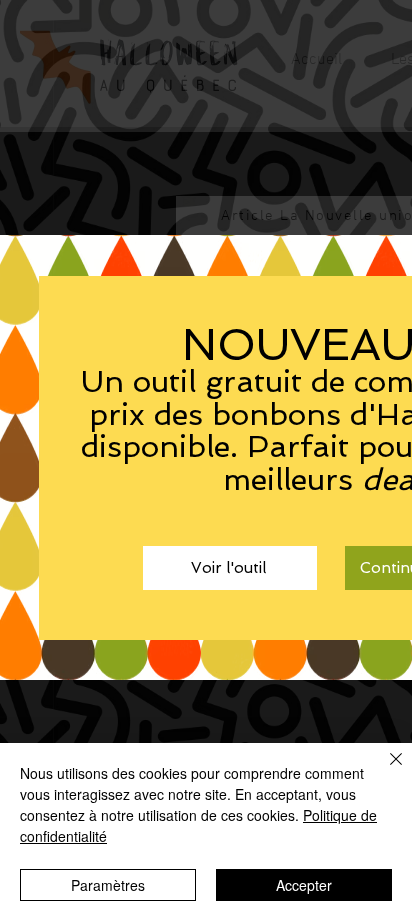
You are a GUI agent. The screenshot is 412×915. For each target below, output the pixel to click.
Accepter (304, 885)
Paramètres (108, 885)
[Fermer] (384, 771)
